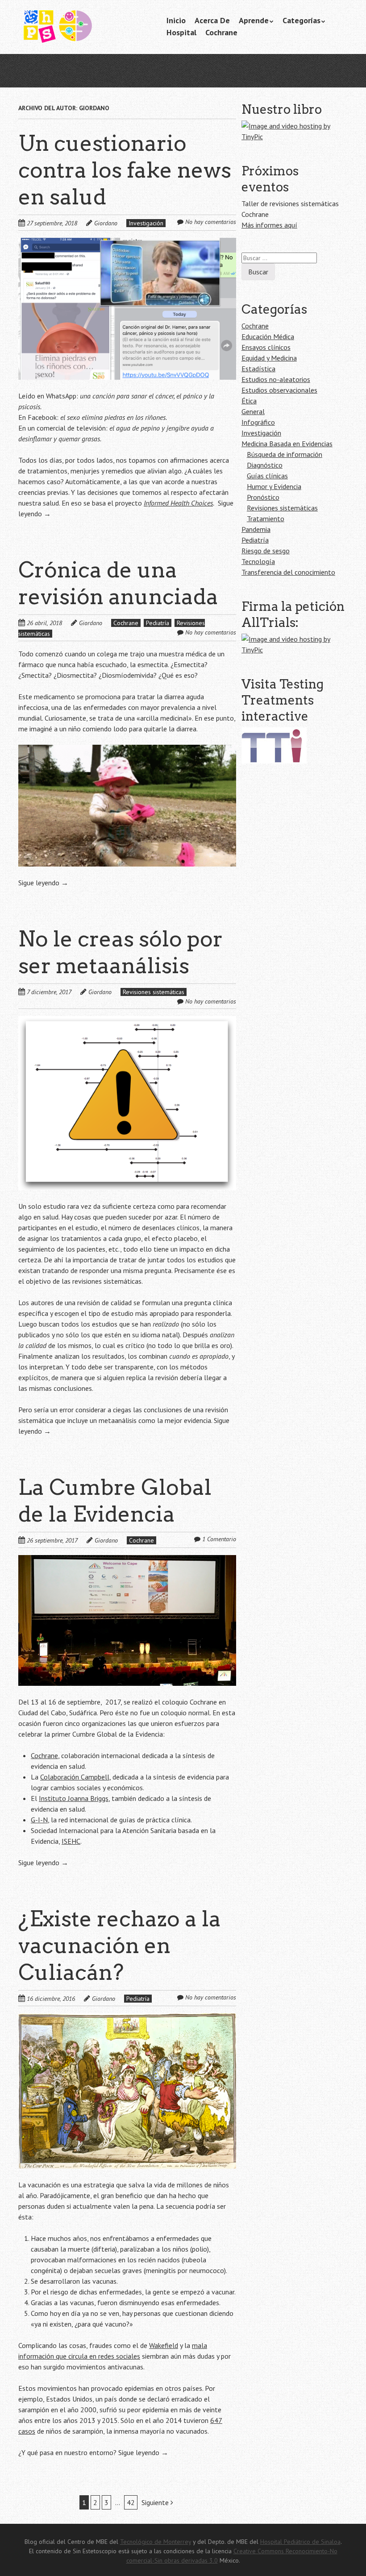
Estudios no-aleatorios (276, 379)
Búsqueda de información (285, 454)
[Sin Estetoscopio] (85, 31)
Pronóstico (263, 497)
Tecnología (258, 561)
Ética (249, 401)
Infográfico (258, 422)
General (253, 411)
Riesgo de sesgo (266, 551)
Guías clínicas (267, 476)
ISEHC (71, 1841)
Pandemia (256, 529)
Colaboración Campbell (75, 1777)
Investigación (146, 223)
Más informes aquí (269, 225)
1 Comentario (219, 1539)
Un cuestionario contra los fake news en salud (125, 170)
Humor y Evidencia (274, 486)
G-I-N (39, 1820)
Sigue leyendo (43, 883)
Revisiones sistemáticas (154, 992)
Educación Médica (268, 336)
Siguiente (156, 2502)
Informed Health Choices (178, 503)
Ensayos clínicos (266, 347)
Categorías (302, 20)
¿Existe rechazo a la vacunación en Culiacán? (120, 1945)
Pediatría (158, 623)
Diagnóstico (265, 465)
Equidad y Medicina (269, 358)
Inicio (176, 20)
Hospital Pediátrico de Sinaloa (300, 2542)
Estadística (258, 369)
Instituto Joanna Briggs (74, 1798)
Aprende (254, 20)
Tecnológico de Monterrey (156, 2542)
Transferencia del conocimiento (288, 572)
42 (131, 2502)
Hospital (181, 32)
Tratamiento (266, 519)
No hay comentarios (211, 222)
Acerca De (212, 20)
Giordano (106, 223)
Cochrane (221, 32)
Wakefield (164, 2345)
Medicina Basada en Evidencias (287, 444)
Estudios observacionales (279, 390)
